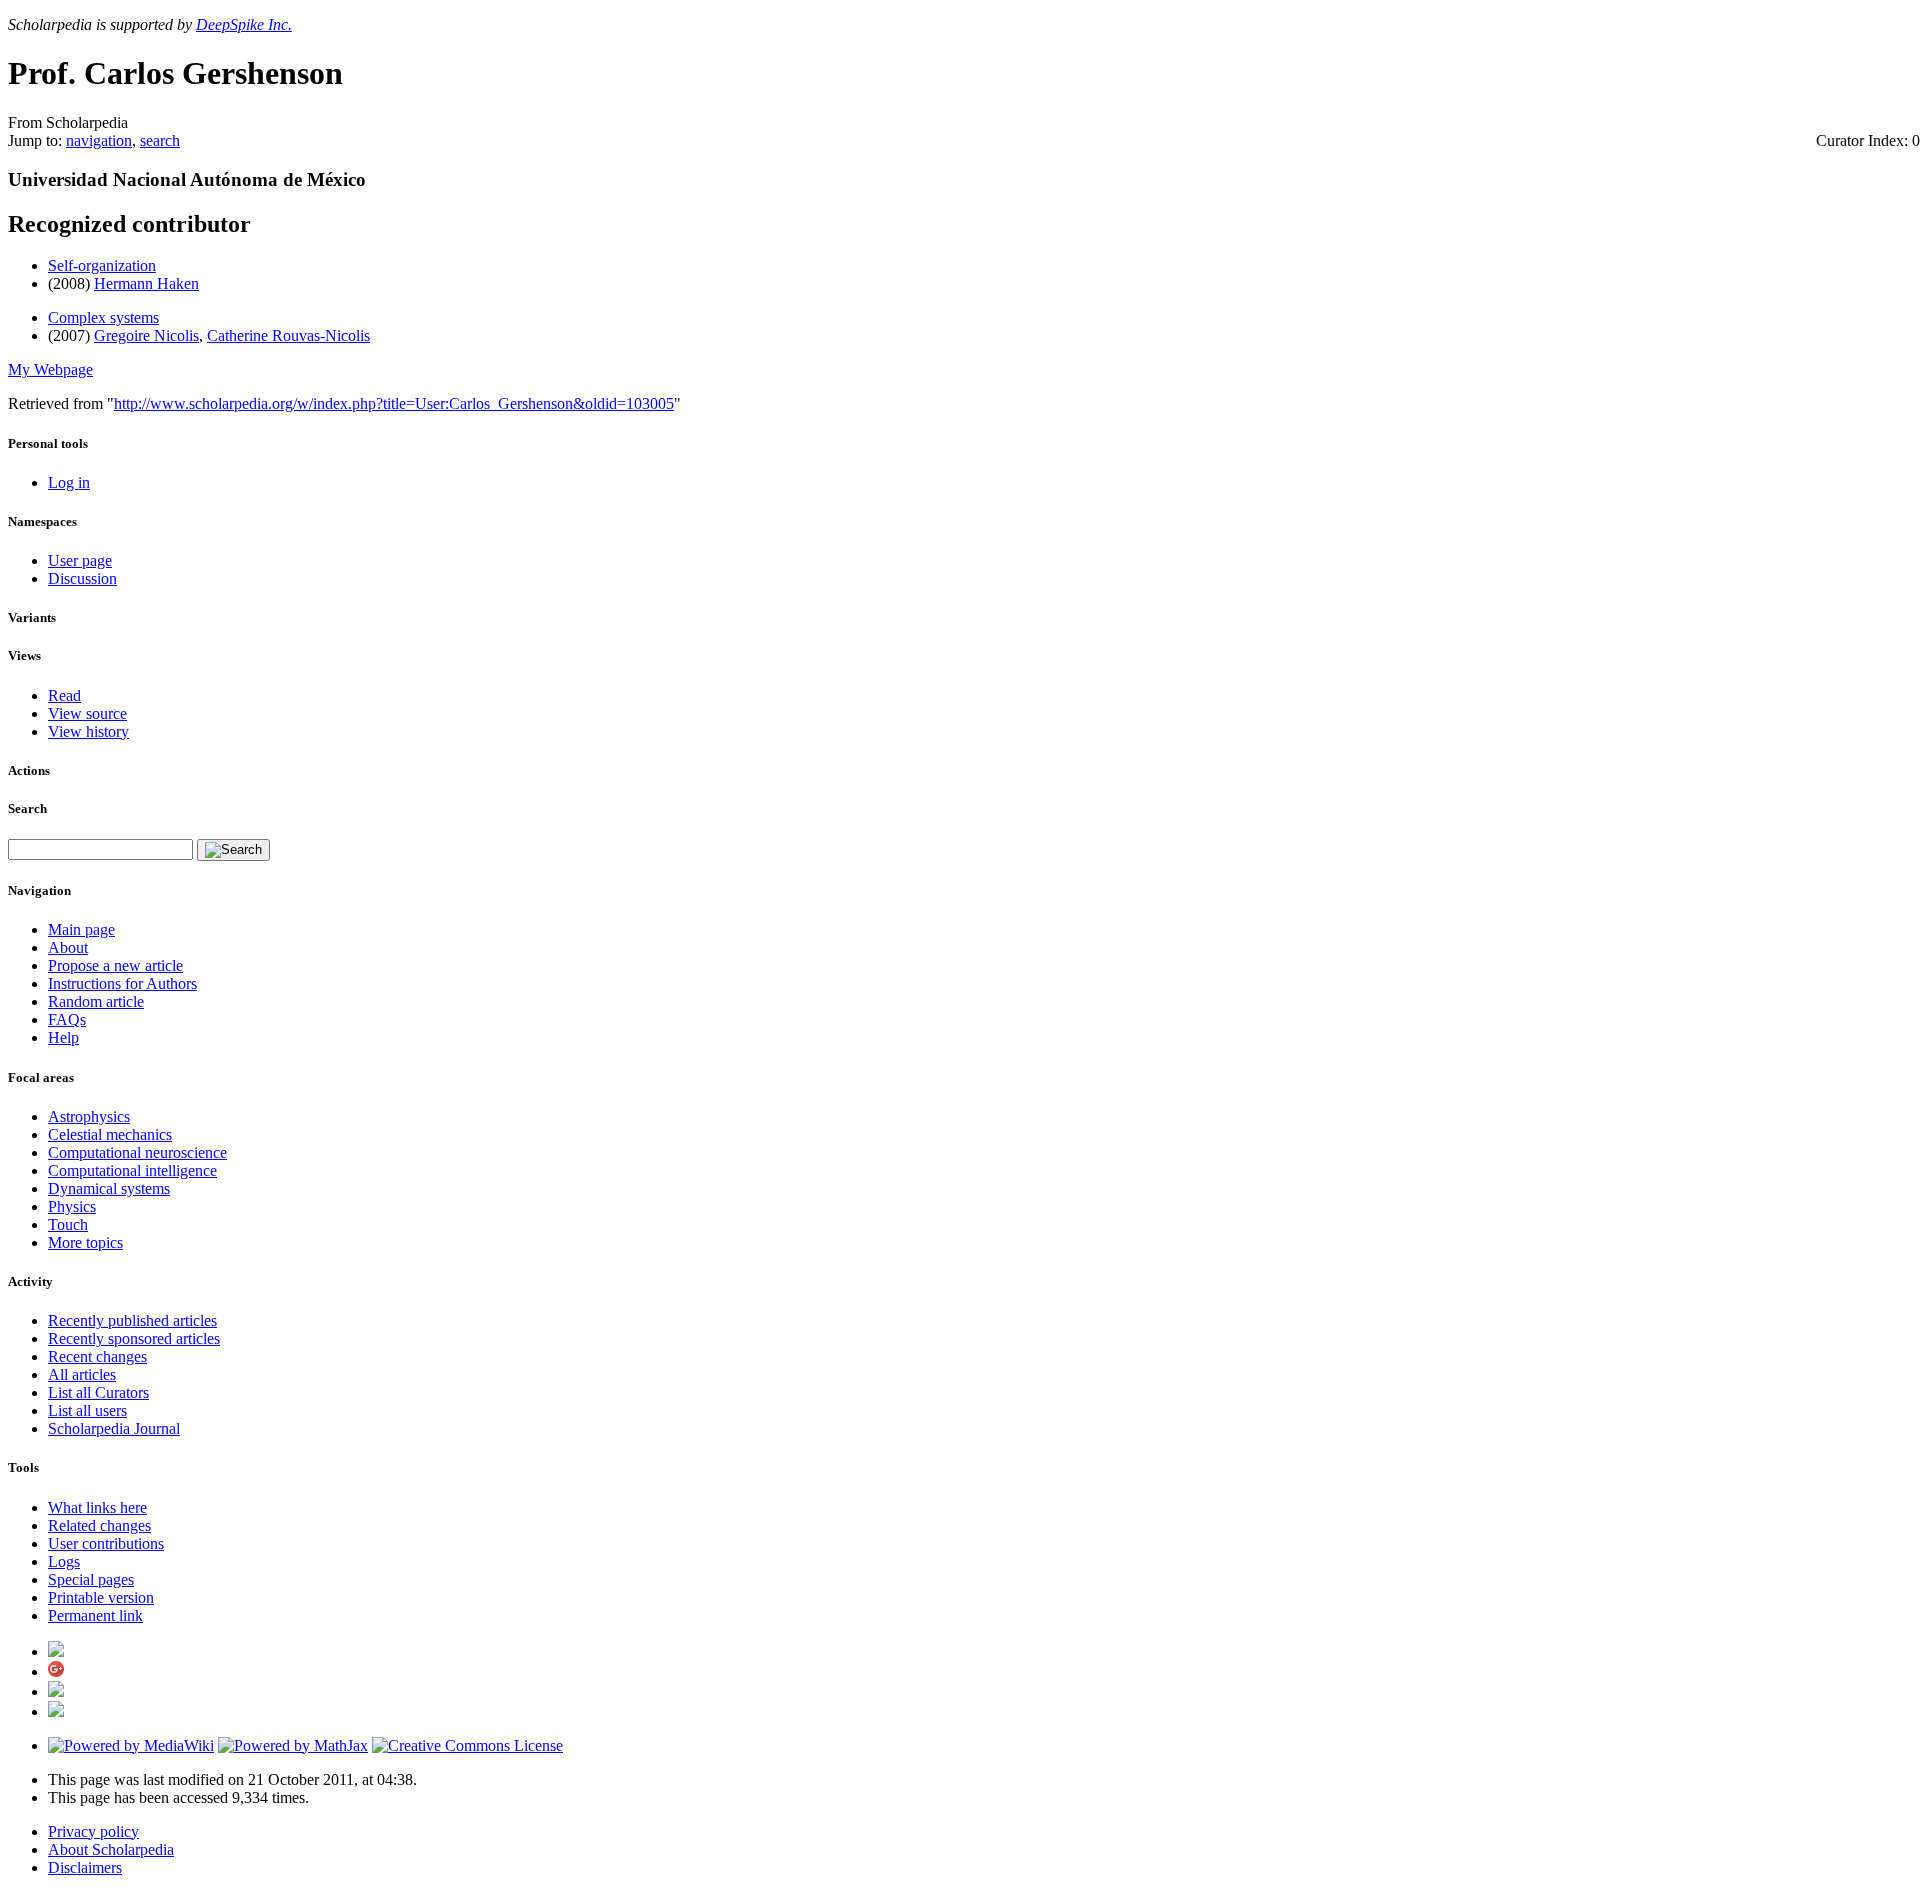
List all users (87, 1410)
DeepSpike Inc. (244, 24)
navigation (99, 140)
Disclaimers (85, 1867)
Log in (69, 482)
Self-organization (102, 265)
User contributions (106, 1543)
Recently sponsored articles (134, 1338)
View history (88, 731)
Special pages (91, 1579)
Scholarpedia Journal (114, 1428)
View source (87, 713)
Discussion (82, 578)
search (160, 140)
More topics (85, 1242)
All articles (82, 1374)
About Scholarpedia (111, 1849)
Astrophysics (89, 1116)
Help (63, 1037)
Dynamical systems (109, 1188)
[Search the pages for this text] (233, 850)
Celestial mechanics (110, 1134)
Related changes (99, 1525)
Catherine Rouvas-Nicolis (288, 335)
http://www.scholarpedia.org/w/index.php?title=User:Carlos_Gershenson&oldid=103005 (394, 403)
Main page (81, 929)
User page (80, 560)
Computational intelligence (132, 1170)
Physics (72, 1206)
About (68, 947)
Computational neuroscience (137, 1152)
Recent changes (97, 1356)
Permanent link (95, 1615)
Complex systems (103, 317)
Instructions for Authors (122, 983)
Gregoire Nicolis (146, 335)
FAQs (67, 1019)
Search (27, 808)
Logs (64, 1561)
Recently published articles (132, 1320)
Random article (96, 1001)
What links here (97, 1507)
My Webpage (50, 369)
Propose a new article (115, 965)
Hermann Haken (146, 283)
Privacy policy (93, 1831)
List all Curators (98, 1392)
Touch (68, 1224)
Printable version (101, 1597)
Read (64, 695)
